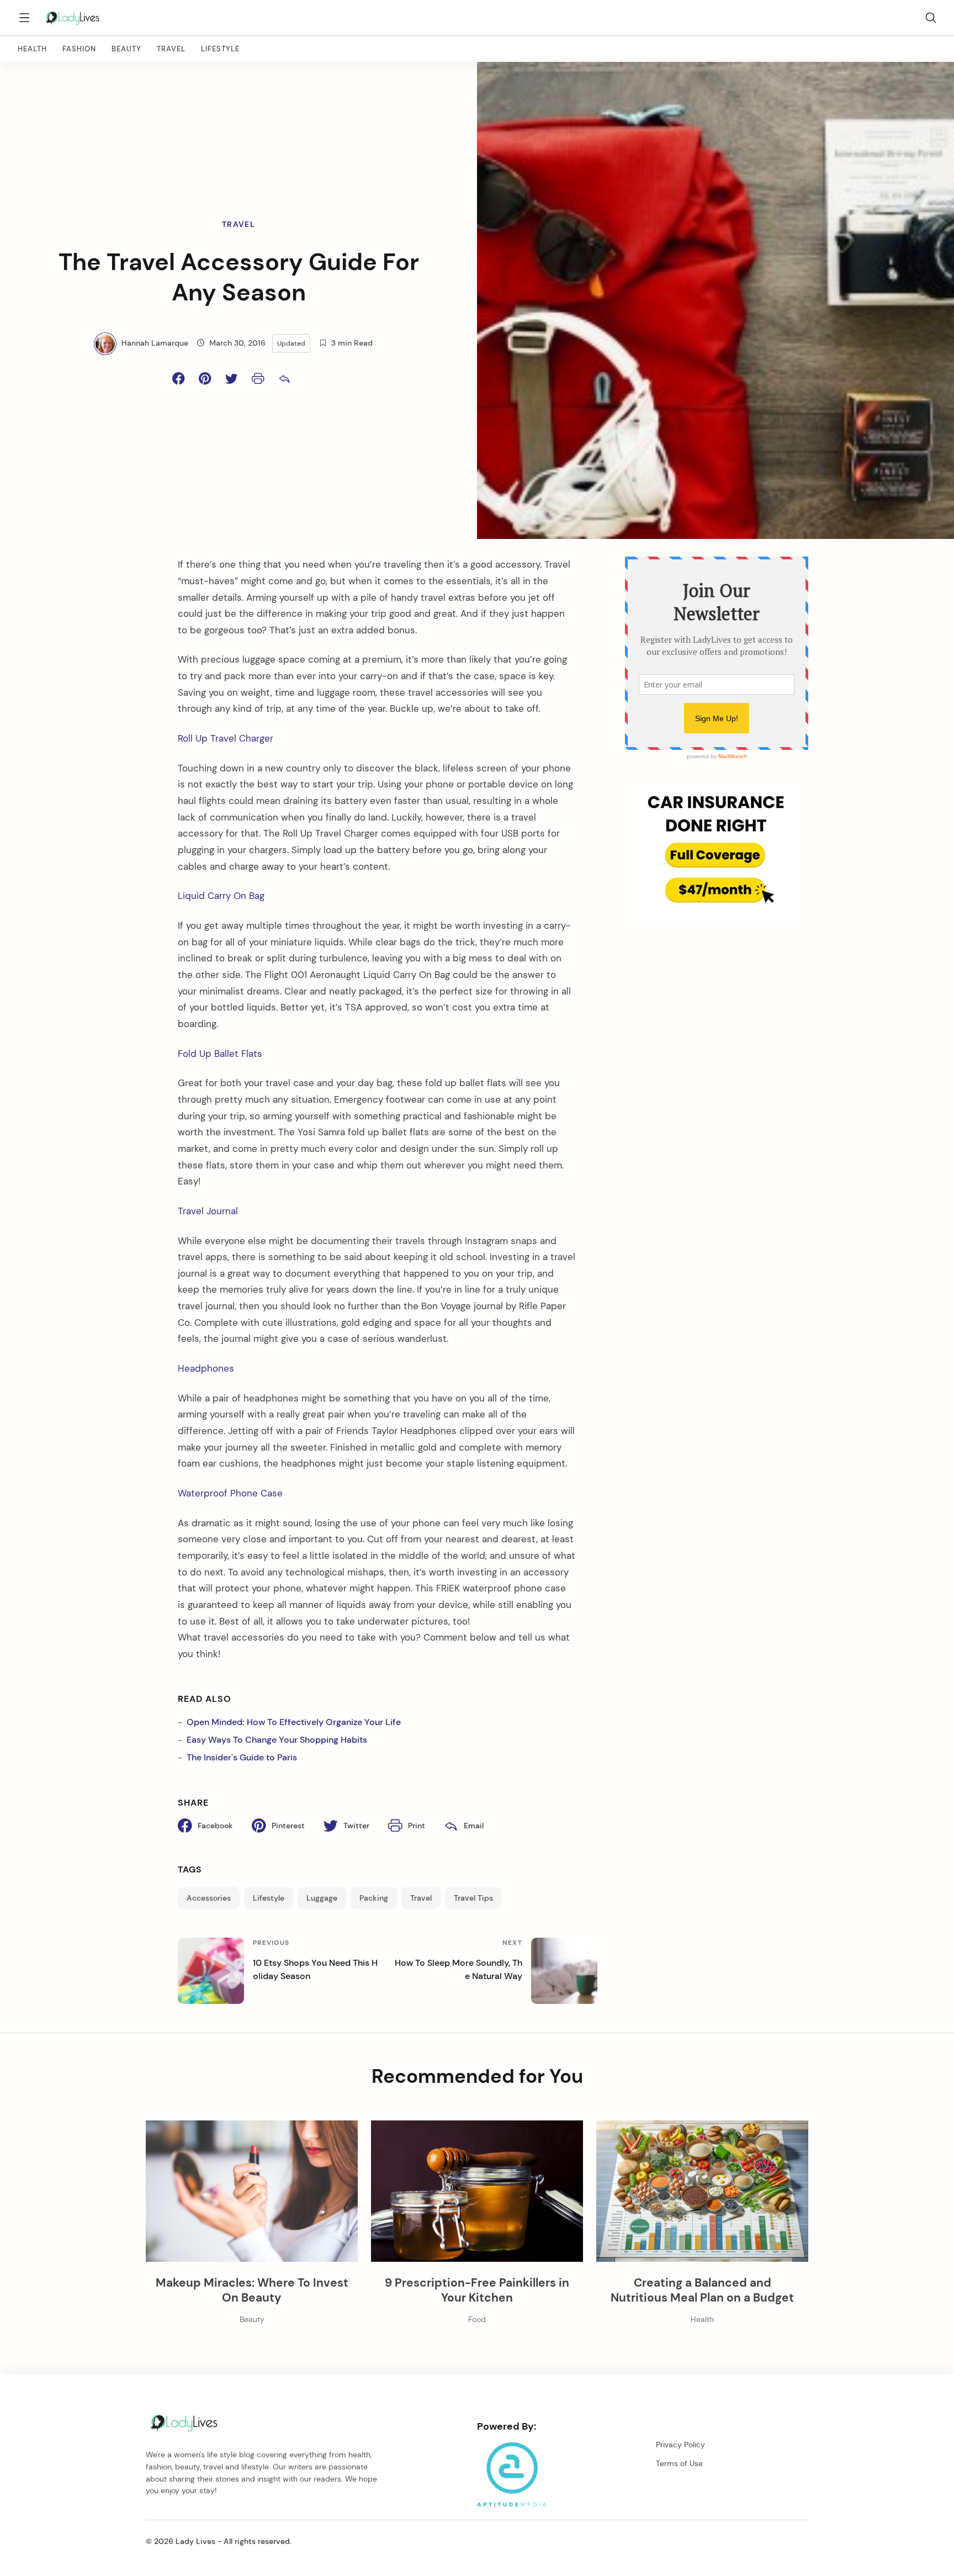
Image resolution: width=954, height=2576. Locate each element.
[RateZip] (717, 919)
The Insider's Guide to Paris (242, 1757)
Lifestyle (220, 49)
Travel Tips (473, 1898)
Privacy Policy (680, 2445)
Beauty (126, 49)
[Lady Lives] (73, 18)
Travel (171, 49)
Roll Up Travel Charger (226, 738)
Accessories (209, 1898)
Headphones (207, 1368)
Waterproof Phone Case (232, 1493)
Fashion (79, 49)
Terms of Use (679, 2463)
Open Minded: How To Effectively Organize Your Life (294, 1722)
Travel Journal (208, 1211)
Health (32, 49)
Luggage (322, 1898)
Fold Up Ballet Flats (220, 1054)
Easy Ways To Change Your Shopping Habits (277, 1740)
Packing (374, 1898)
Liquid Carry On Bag (221, 896)
